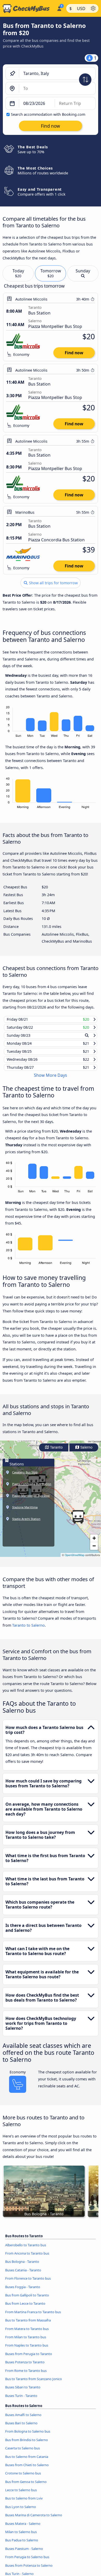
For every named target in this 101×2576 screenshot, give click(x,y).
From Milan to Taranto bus (26, 2342)
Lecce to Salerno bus (21, 2495)
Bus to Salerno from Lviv (24, 2503)
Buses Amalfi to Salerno (23, 2419)
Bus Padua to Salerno (22, 2545)
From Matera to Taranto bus (27, 2333)
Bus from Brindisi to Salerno (27, 2444)
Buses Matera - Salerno (23, 2528)
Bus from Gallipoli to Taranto (27, 2300)
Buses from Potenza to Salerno (29, 2570)
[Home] (27, 9)
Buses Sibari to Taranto (23, 2392)
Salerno (86, 1452)
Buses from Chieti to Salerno (27, 2470)
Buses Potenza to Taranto (25, 2367)
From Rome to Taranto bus (26, 2375)
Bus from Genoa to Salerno (26, 2486)
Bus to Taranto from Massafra (28, 2325)
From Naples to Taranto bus (27, 2350)
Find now (74, 353)
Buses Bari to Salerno (21, 2428)
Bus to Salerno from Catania (27, 2461)
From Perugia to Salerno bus (27, 2562)
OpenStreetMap (75, 1560)
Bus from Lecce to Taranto (25, 2308)
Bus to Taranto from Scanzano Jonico (34, 2384)
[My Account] (59, 8)
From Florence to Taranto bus (28, 2283)
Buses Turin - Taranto (21, 2400)
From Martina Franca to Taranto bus (33, 2317)
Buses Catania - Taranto (23, 2275)
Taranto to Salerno (28, 1630)
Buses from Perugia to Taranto (29, 2358)
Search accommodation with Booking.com (48, 114)
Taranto (56, 1452)
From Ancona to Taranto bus (27, 2258)
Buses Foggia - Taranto (23, 2292)
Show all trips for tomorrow (53, 583)
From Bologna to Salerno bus (28, 2436)
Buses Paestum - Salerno (24, 2554)
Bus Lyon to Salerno (21, 2512)
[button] (78, 1521)
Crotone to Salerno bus (23, 2478)
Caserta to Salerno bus (23, 2453)
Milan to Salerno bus (21, 2537)
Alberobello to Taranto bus (26, 2250)
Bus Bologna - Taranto (22, 2266)
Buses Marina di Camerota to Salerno (34, 2520)
